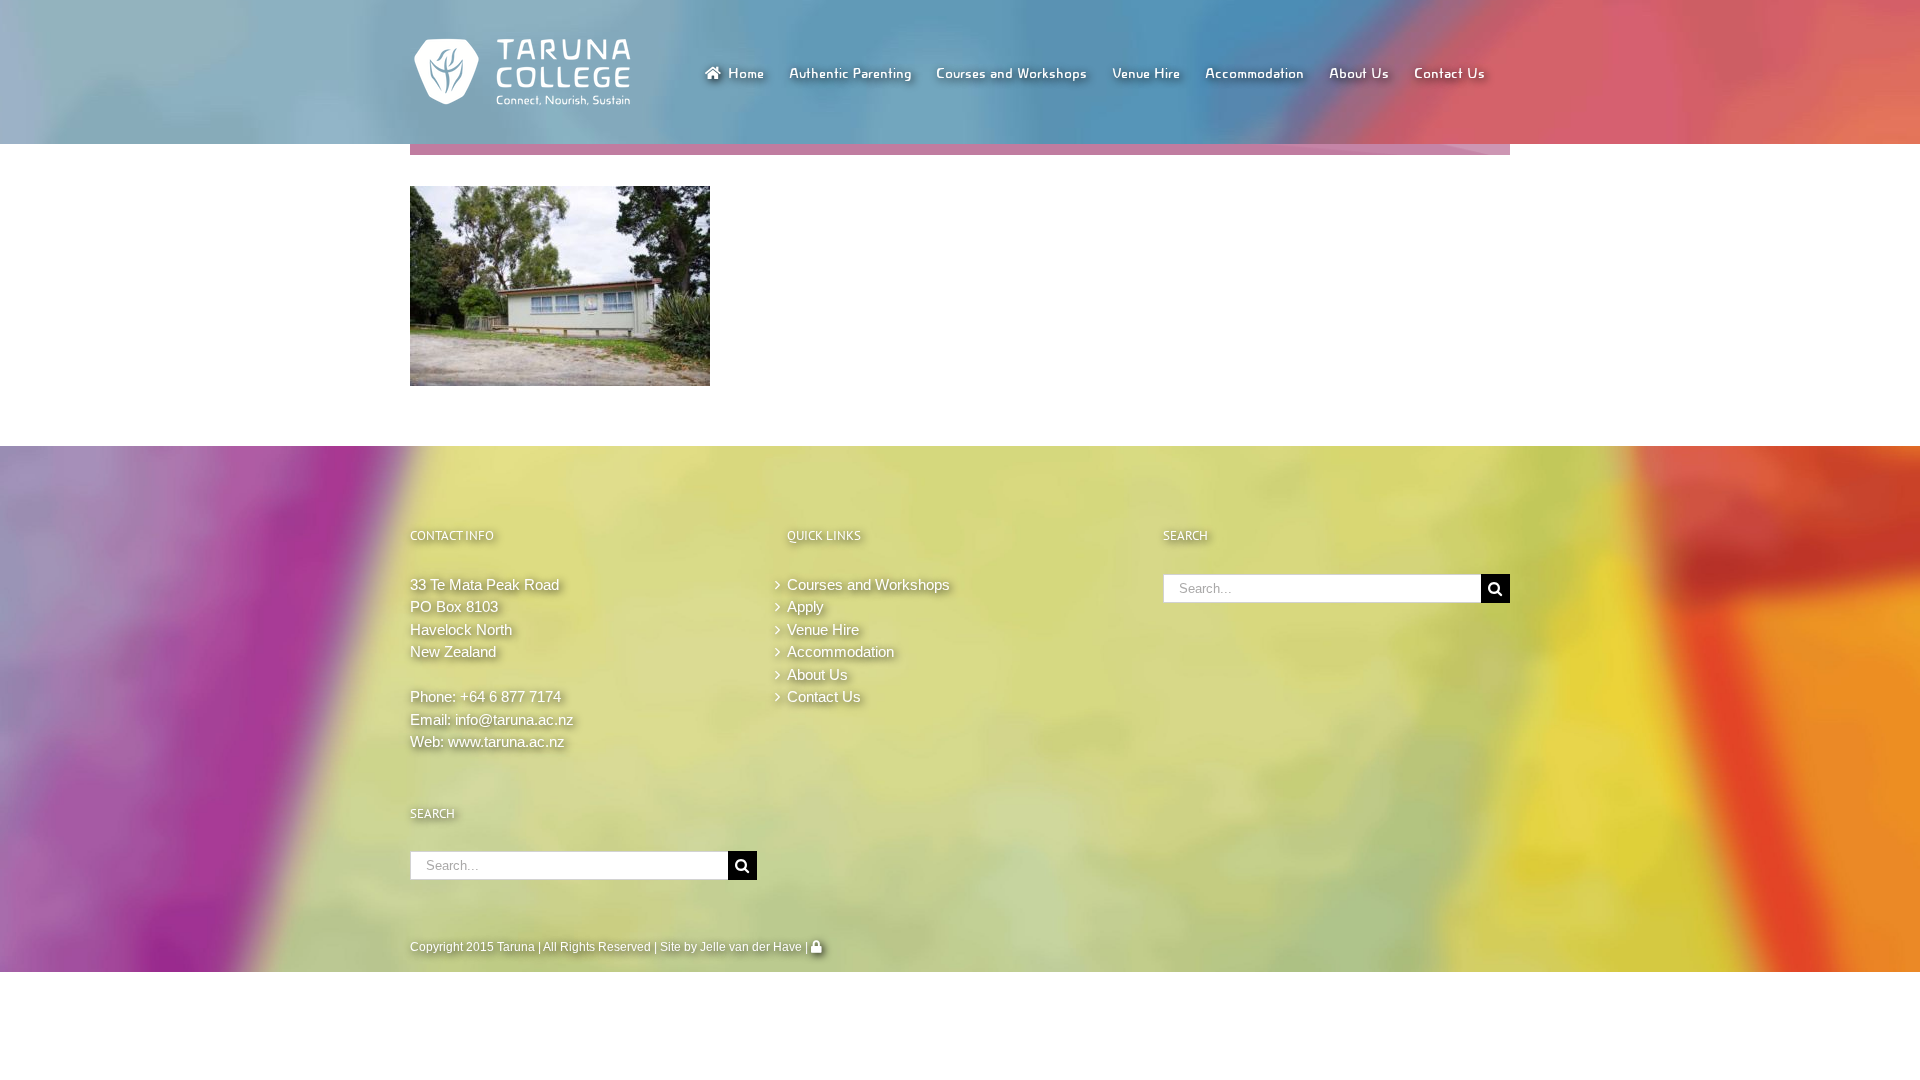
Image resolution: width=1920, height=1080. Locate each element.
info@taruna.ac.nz (514, 719)
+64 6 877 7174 (510, 696)
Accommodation (840, 651)
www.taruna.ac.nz (506, 741)
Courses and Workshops (868, 584)
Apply (805, 606)
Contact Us (824, 696)
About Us (817, 674)
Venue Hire (823, 629)
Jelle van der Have (751, 947)
